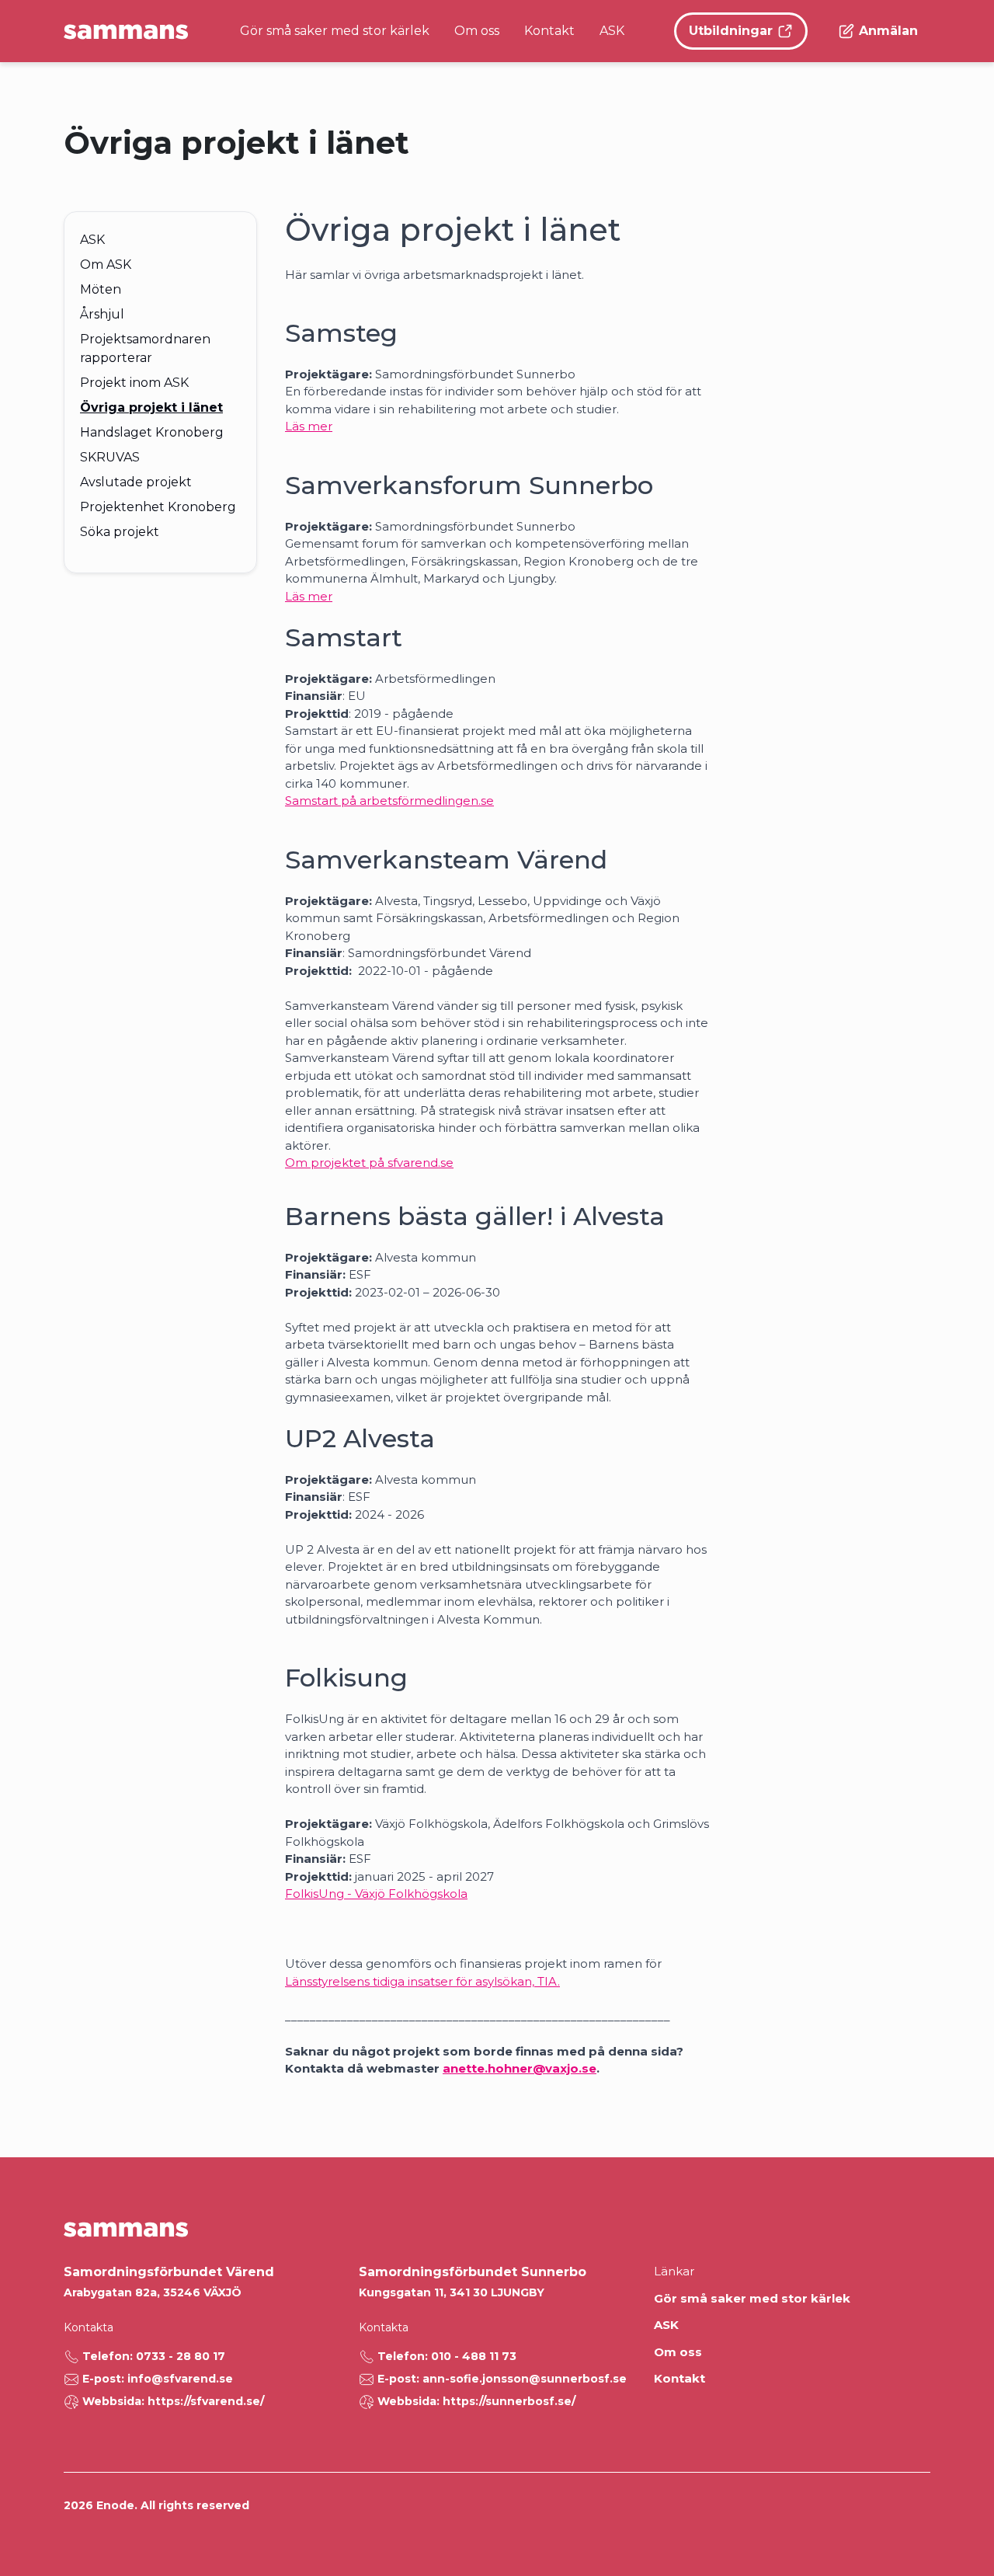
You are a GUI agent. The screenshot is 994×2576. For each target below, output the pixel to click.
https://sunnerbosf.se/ (509, 2401)
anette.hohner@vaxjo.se (520, 2068)
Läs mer (309, 426)
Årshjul (102, 314)
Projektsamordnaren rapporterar (145, 348)
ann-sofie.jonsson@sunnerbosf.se (525, 2379)
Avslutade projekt (136, 482)
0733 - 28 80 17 (181, 2356)
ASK (612, 31)
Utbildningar (731, 31)
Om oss (477, 31)
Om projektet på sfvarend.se (369, 1163)
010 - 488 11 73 (474, 2356)
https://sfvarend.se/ (206, 2401)
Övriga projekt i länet (151, 407)
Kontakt (549, 31)
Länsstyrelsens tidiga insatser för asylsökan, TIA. (422, 1981)
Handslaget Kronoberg (152, 432)
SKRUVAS (110, 457)
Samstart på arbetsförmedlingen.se (389, 801)
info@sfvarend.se (180, 2379)
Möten (101, 289)
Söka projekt (120, 532)
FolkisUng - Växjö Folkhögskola (376, 1894)
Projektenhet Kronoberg (158, 507)
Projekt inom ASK (134, 383)
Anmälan (888, 31)
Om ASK (106, 265)
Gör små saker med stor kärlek (335, 31)
